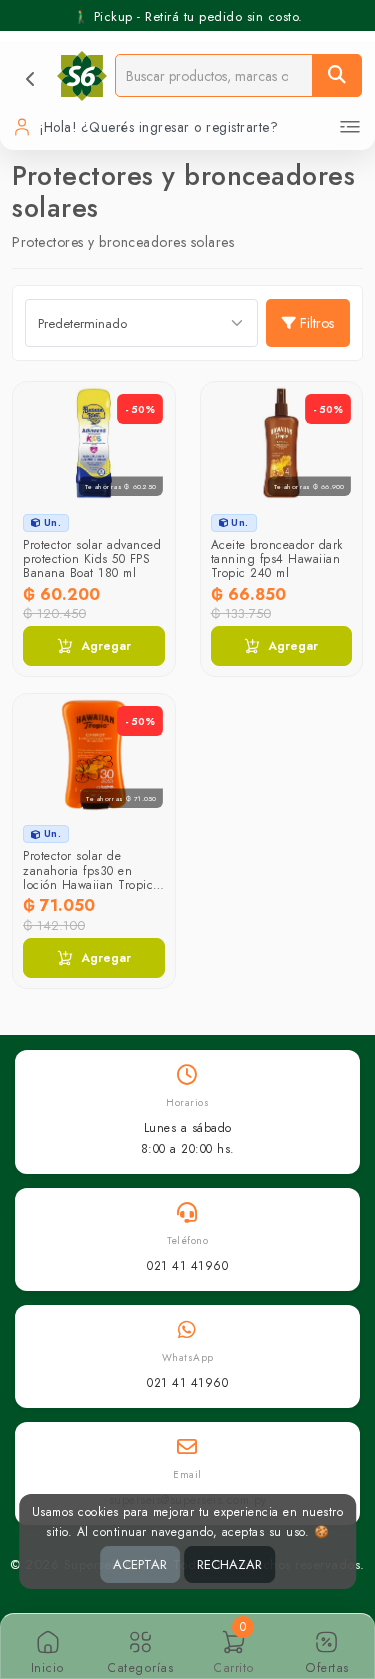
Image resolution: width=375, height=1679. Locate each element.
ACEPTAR (140, 1564)
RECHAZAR (229, 1564)
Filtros (317, 323)
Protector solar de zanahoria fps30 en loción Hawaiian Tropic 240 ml (88, 877)
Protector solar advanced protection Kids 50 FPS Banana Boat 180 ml (92, 559)
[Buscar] (337, 75)
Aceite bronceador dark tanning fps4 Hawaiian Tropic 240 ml (277, 559)
